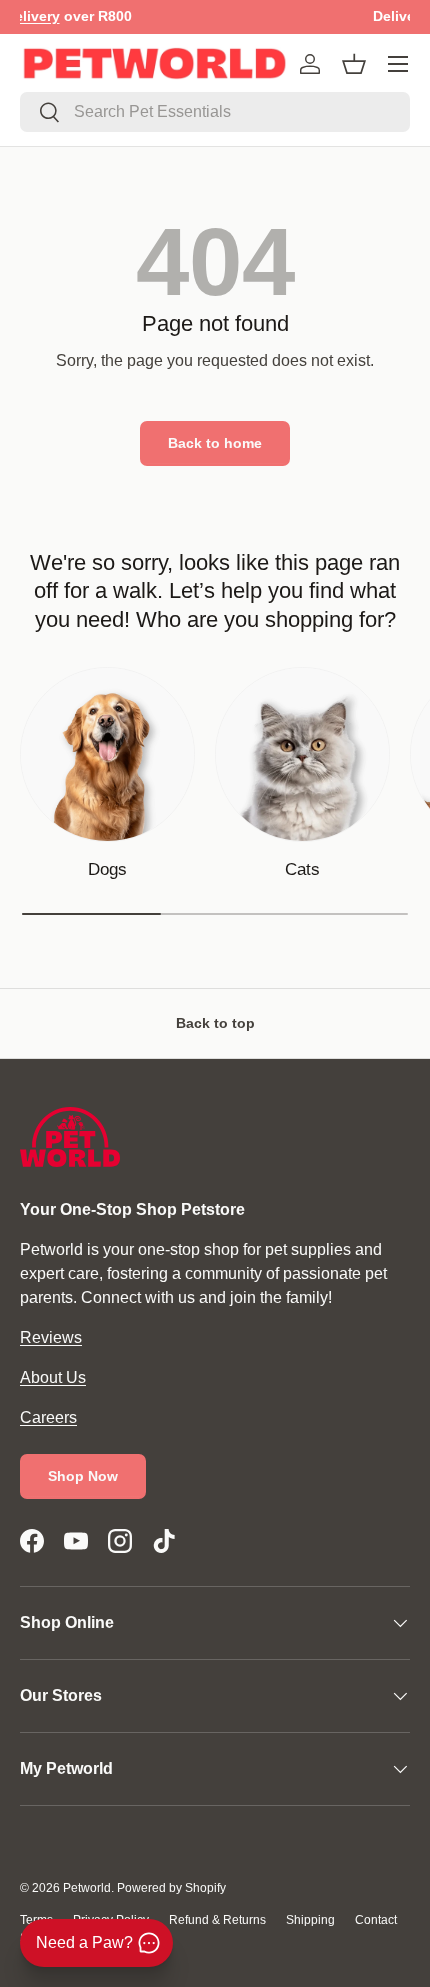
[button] (354, 64)
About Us (53, 1377)
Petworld (87, 1888)
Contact (376, 1920)
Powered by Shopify (171, 1888)
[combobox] (215, 112)
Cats (302, 869)
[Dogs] (107, 754)
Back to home (215, 443)
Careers (48, 1417)
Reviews (51, 1337)
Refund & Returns (217, 1920)
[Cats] (302, 754)
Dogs (107, 869)
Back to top (215, 1023)
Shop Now (83, 1476)
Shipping (310, 1920)
